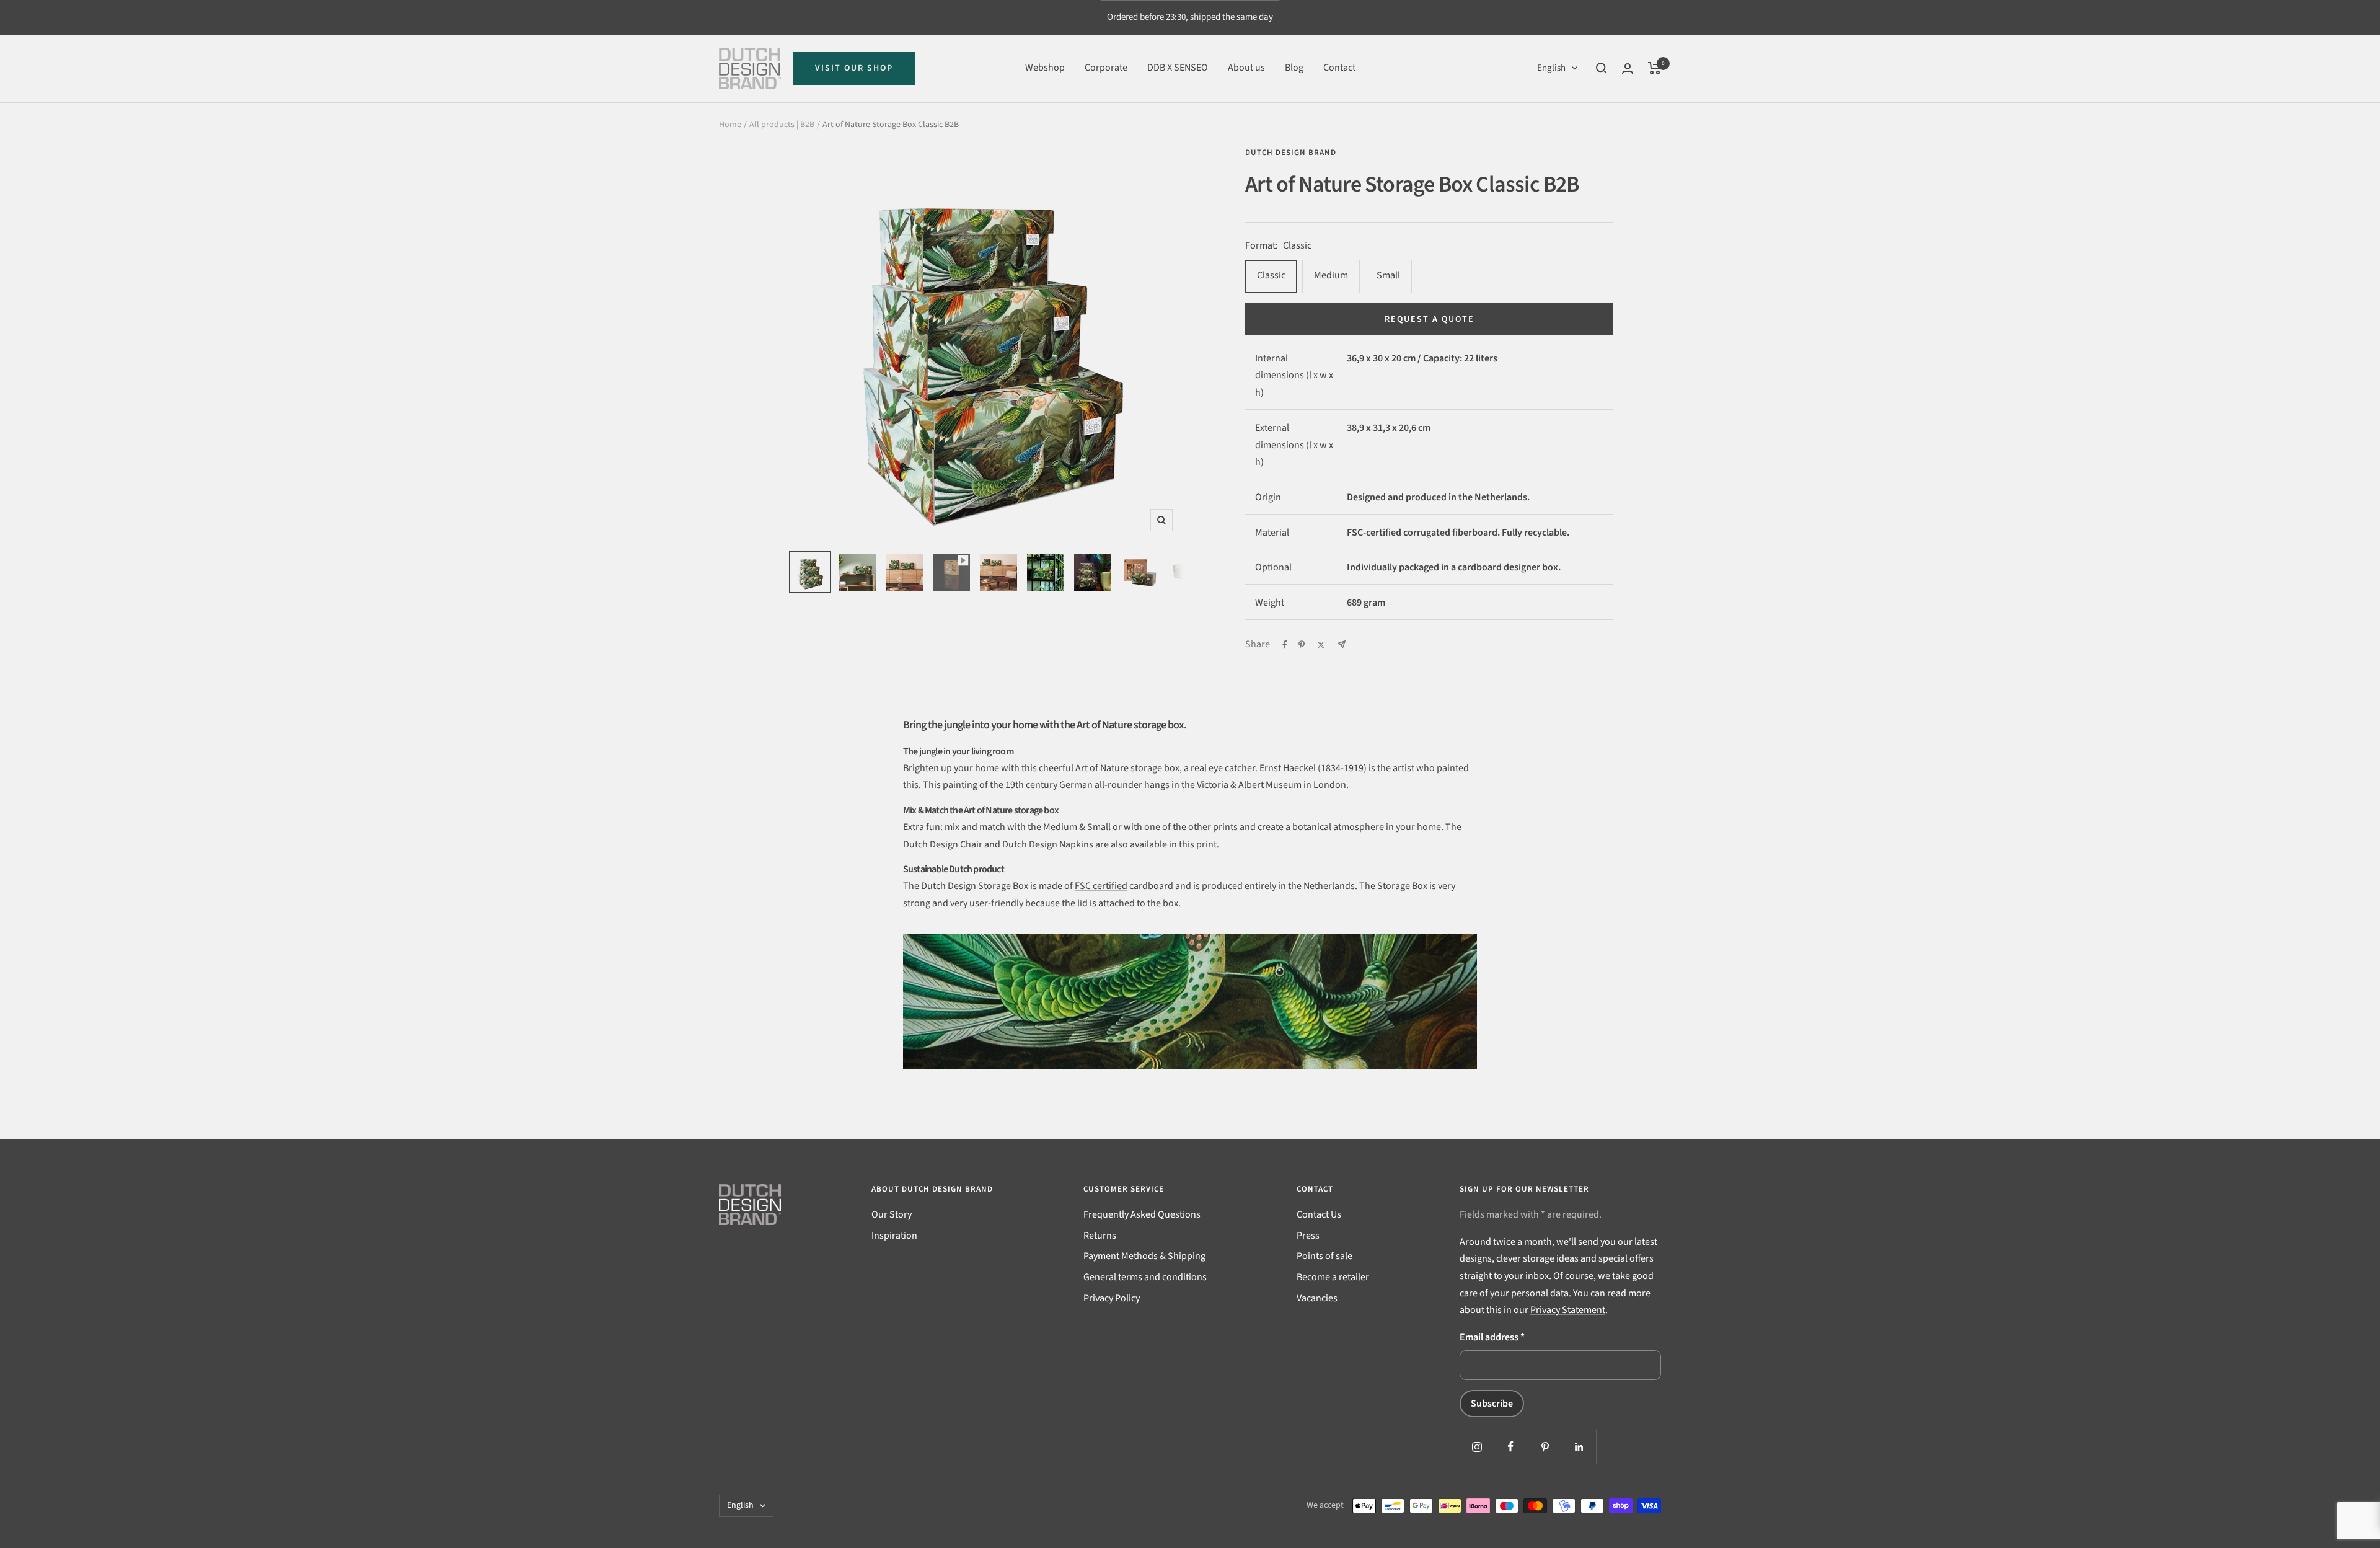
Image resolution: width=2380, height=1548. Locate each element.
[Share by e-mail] (1342, 644)
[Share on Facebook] (1285, 645)
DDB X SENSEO (1178, 68)
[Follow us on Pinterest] (1545, 1447)
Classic (1271, 275)
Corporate (1106, 68)
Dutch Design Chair (943, 844)
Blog (1294, 68)
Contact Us (1319, 1214)
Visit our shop (854, 68)
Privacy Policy (1112, 1298)
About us (1246, 68)
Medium (1331, 275)
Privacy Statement (1568, 1310)
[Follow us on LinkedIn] (1579, 1447)
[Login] (1628, 69)
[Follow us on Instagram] (1477, 1447)
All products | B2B (782, 125)
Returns (1100, 1236)
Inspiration (894, 1236)
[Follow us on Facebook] (1511, 1447)
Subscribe (1492, 1404)
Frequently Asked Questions (1142, 1214)
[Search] (1602, 68)
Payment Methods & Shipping (1144, 1256)
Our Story (892, 1214)
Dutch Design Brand (1291, 153)
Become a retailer (1333, 1277)
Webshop (1045, 68)
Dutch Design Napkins (1048, 844)
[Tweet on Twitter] (1321, 645)
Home (730, 125)
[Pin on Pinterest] (1302, 645)
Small (1388, 275)
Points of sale (1324, 1256)
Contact (1339, 68)
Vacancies (1317, 1298)
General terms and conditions (1145, 1277)
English (1551, 68)
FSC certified (1101, 886)
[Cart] (1655, 68)
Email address (1492, 1337)
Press (1308, 1236)
